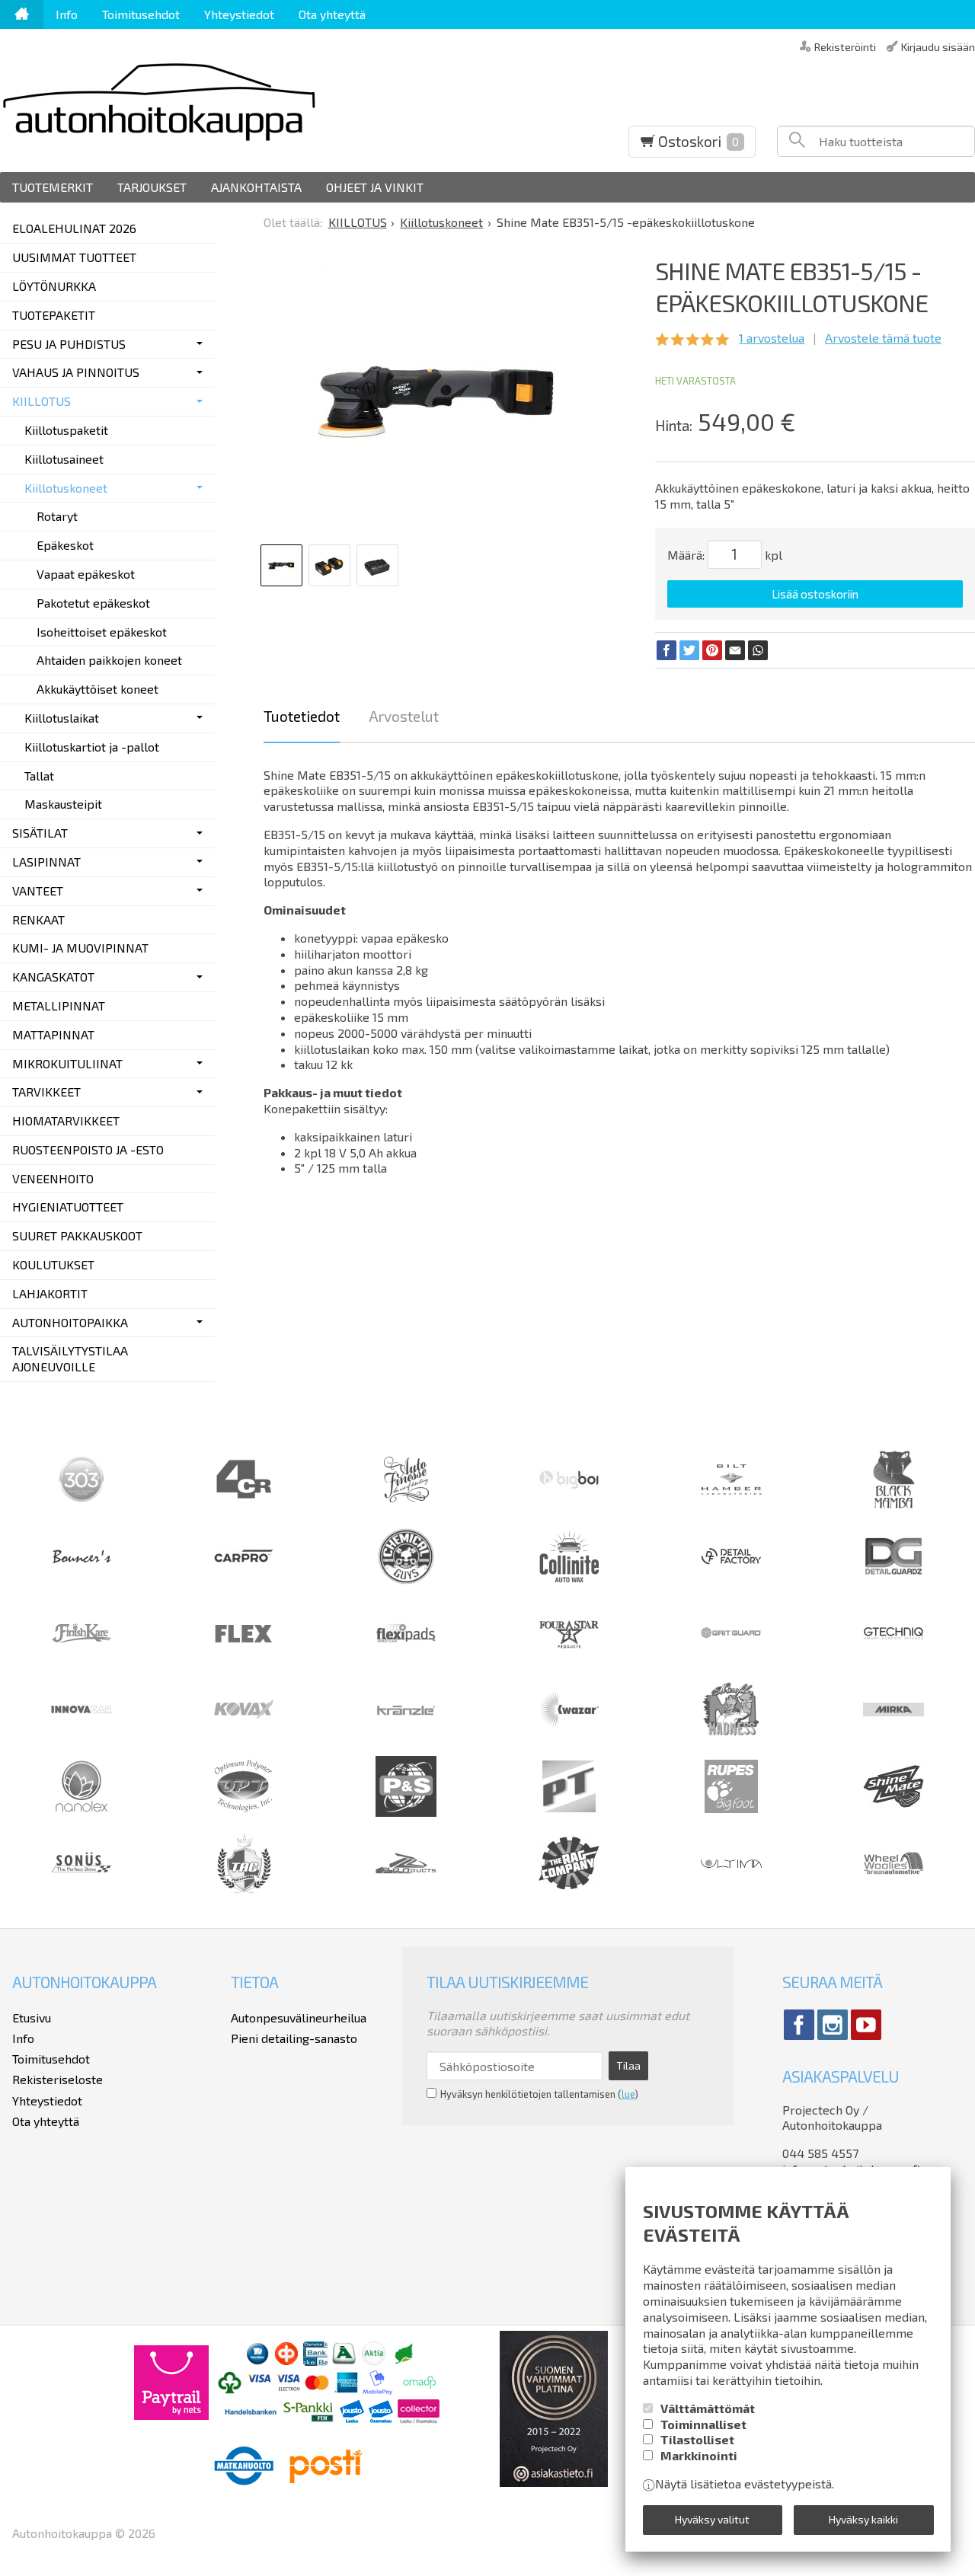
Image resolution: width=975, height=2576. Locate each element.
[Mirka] (893, 1735)
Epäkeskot (65, 545)
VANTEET (38, 891)
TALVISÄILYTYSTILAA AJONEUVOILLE (70, 1358)
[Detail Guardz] (893, 1582)
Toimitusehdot (141, 14)
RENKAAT (38, 919)
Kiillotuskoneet (66, 488)
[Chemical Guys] (406, 1582)
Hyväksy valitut (712, 2519)
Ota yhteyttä (332, 14)
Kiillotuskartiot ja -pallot (92, 747)
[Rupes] (731, 1812)
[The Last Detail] (406, 1889)
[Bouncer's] (82, 1560)
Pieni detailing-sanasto (294, 2038)
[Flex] (244, 1659)
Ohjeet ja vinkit (375, 187)
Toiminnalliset (703, 2424)
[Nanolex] (82, 1812)
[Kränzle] (406, 1735)
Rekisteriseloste (58, 2079)
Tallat (39, 776)
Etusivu (32, 2017)
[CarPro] (244, 1558)
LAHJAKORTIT (50, 1293)
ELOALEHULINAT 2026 (74, 228)
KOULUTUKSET (53, 1264)
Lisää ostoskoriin (815, 594)
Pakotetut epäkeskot (93, 603)
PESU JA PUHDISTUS (69, 344)
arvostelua (772, 338)
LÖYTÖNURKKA (54, 286)
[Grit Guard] (731, 1659)
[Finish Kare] (82, 1659)
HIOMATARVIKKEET (66, 1120)
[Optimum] (244, 1812)
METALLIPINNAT (59, 1006)
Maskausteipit (63, 804)
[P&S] (406, 1812)
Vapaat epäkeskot (86, 574)
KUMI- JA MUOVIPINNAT (80, 948)
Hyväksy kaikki (863, 2519)
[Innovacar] (82, 1735)
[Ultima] (731, 1889)
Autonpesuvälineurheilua (299, 2017)
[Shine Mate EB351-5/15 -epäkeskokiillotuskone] (437, 400)
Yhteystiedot (239, 14)
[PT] (569, 1812)
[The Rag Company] (569, 1885)
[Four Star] (569, 1659)
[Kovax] (244, 1735)
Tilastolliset (697, 2439)
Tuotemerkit (53, 187)
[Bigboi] (569, 1484)
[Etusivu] (22, 14)
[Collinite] (569, 1582)
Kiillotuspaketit (66, 430)
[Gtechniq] (893, 1659)
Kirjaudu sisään (938, 46)
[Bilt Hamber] (731, 1505)
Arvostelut (404, 716)
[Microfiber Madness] (731, 1735)
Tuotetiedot (302, 716)
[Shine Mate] (893, 1803)
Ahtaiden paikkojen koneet (109, 660)
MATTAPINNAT (53, 1034)
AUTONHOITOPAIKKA (70, 1322)
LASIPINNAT (46, 862)
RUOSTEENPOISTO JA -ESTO (88, 1149)
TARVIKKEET (46, 1092)
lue (628, 2094)
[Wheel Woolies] (893, 1889)
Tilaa (628, 2065)
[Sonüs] (82, 1889)
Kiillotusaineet (64, 459)
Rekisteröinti (845, 46)
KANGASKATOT (53, 977)
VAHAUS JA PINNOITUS (76, 372)
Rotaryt (57, 516)
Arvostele (883, 338)
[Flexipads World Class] (406, 1659)
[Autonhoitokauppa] (254, 101)
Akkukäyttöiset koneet (97, 689)
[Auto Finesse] (406, 1505)
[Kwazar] (569, 1735)
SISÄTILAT (40, 833)
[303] (82, 1505)
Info (67, 14)
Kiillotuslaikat (62, 718)
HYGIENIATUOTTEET (68, 1207)
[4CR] (244, 1505)
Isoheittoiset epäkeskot (102, 632)
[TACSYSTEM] (244, 1889)
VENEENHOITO (53, 1178)
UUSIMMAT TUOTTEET (74, 257)
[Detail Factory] (731, 1582)
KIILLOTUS (42, 401)
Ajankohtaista (256, 187)
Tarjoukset (152, 187)
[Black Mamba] (893, 1505)
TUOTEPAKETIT (54, 315)
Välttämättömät (708, 2408)
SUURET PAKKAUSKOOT (77, 1235)
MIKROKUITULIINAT (67, 1063)
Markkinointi (699, 2455)
